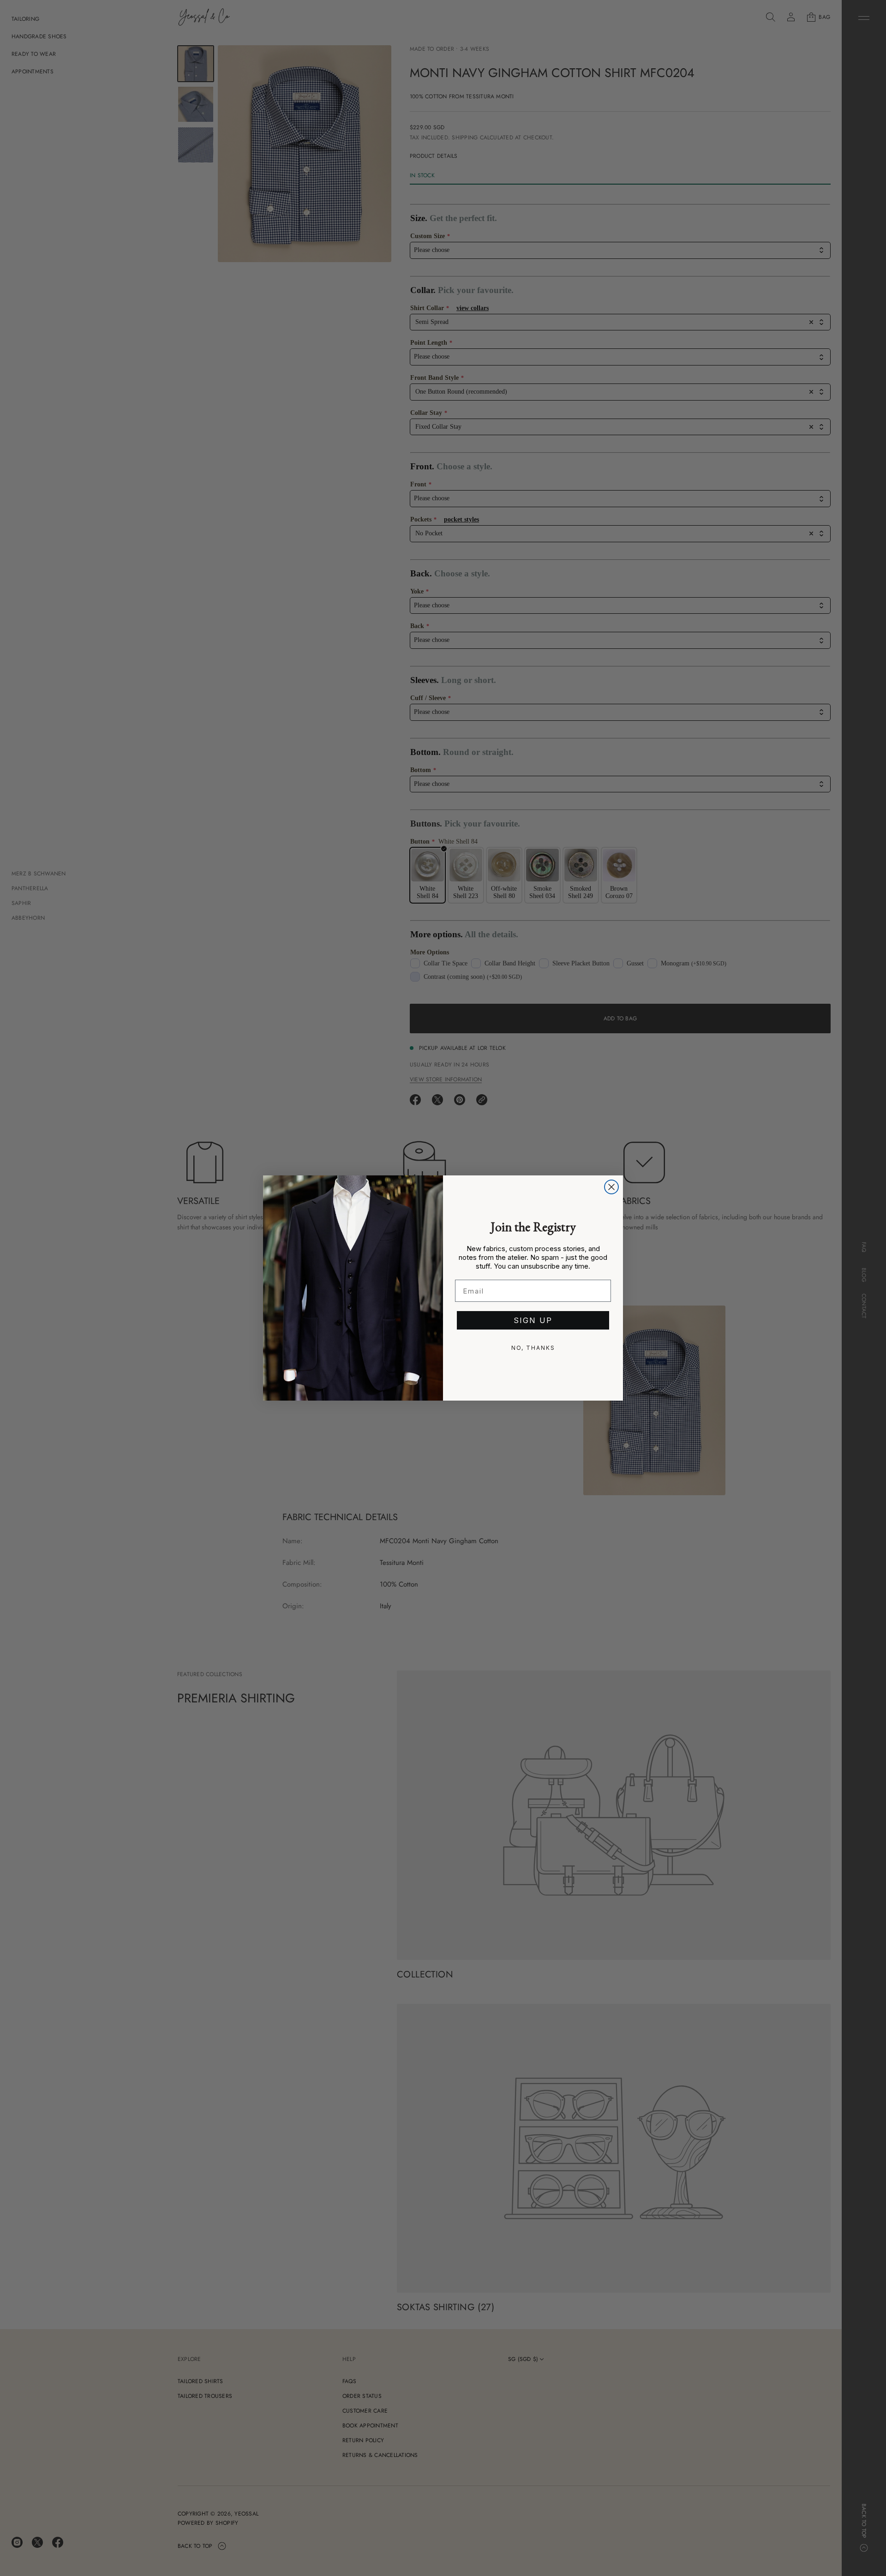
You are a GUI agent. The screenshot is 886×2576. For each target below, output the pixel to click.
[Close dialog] (611, 1187)
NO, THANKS (533, 1348)
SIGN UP (533, 1320)
